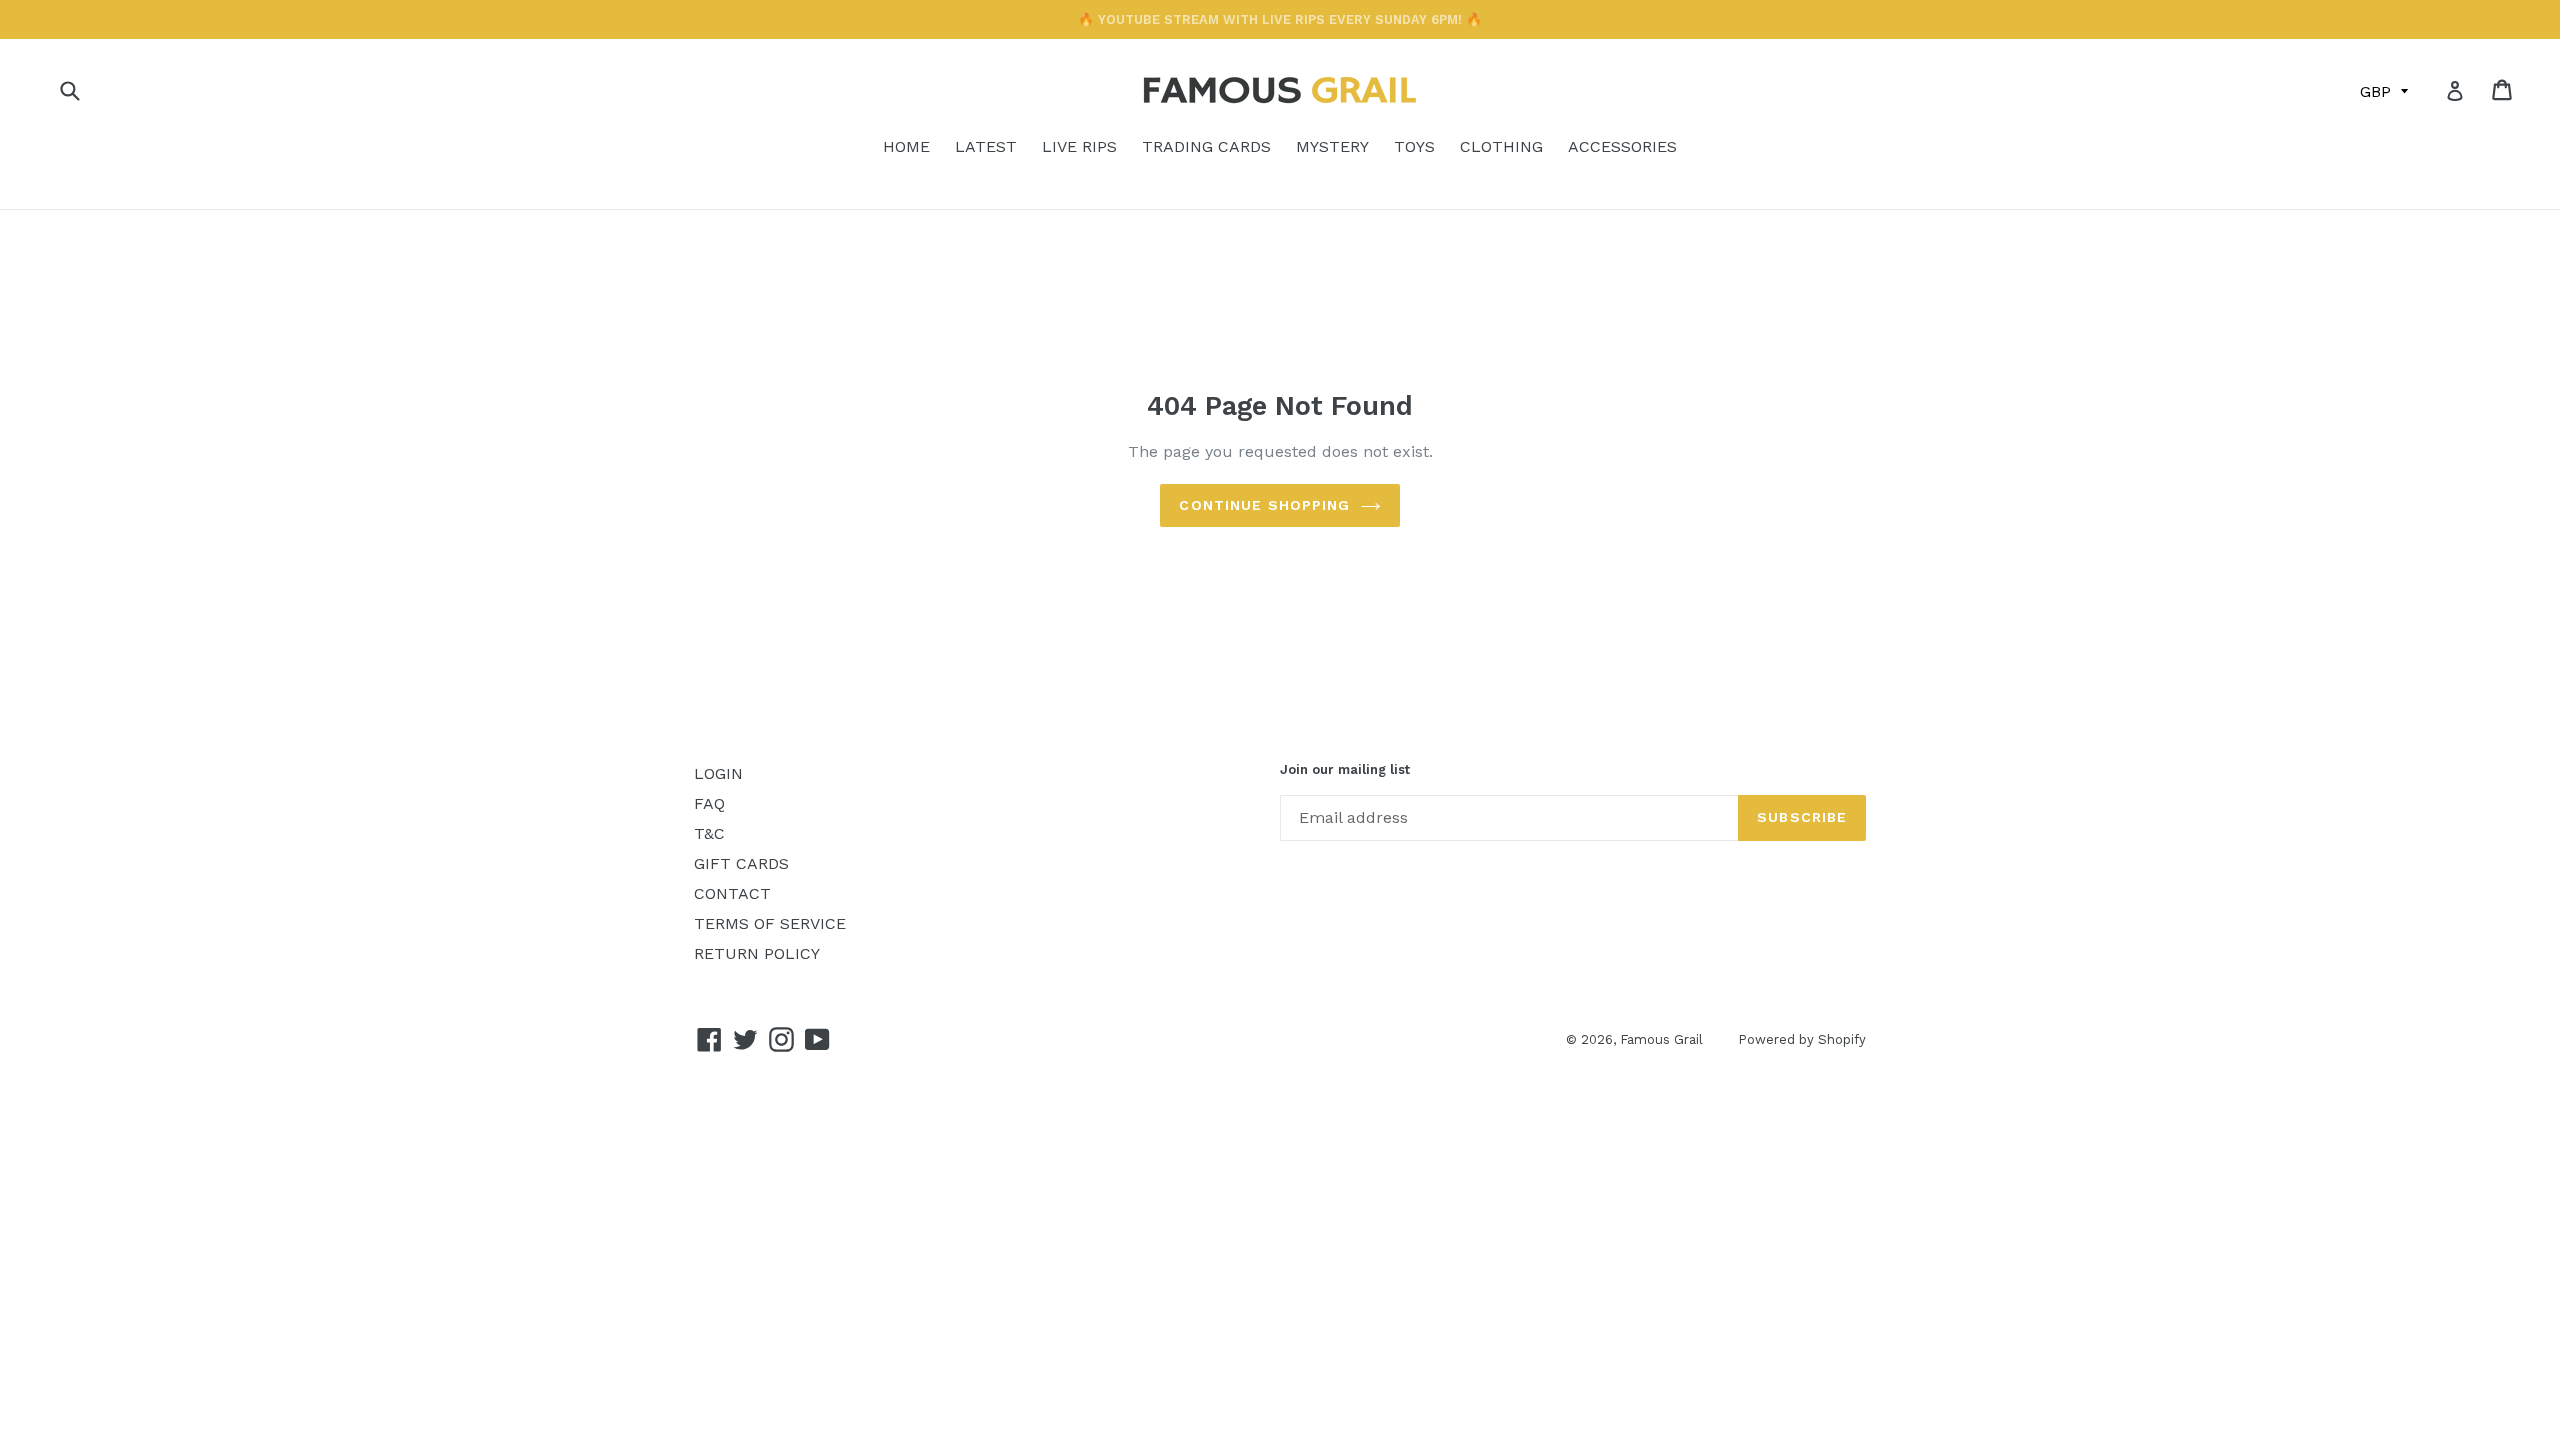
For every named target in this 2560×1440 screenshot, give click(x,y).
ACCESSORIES (1622, 146)
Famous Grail (1661, 1039)
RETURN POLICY (757, 953)
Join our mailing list (1345, 769)
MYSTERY (1332, 146)
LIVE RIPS (1079, 146)
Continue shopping (1264, 505)
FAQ (709, 803)
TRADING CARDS (1206, 146)
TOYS (1414, 146)
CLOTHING (1501, 146)
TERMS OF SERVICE (770, 923)
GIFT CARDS (741, 863)
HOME (906, 146)
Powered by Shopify (1802, 1039)
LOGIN (718, 773)
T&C (709, 833)
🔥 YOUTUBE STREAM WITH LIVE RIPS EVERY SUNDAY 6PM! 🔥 (1280, 19)
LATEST (986, 146)
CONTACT (732, 893)
